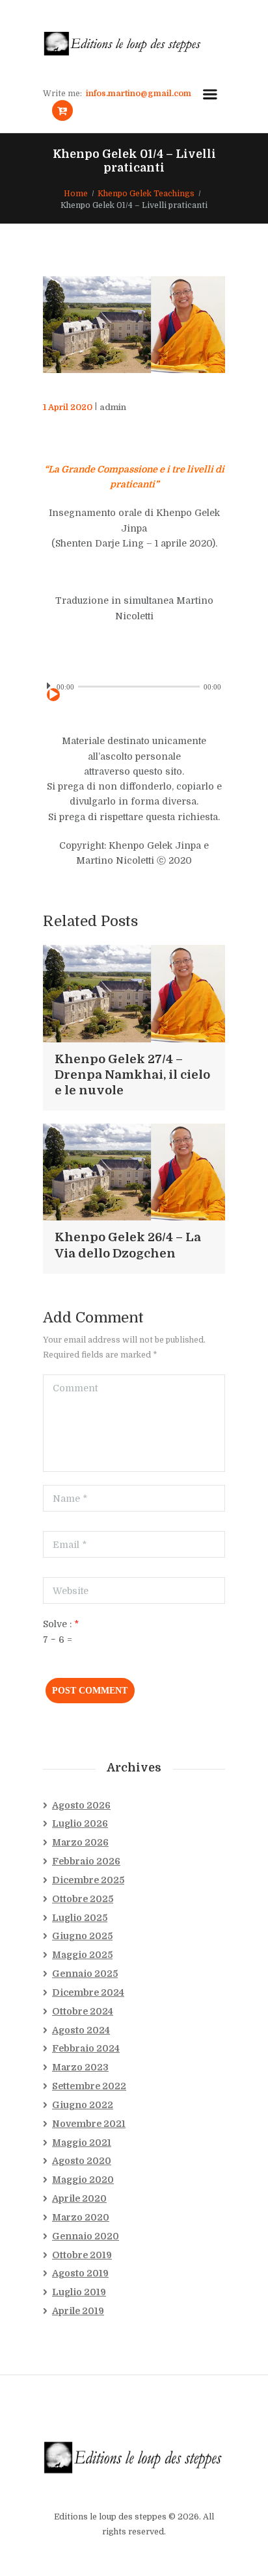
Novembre (89, 2124)
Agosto (81, 1805)
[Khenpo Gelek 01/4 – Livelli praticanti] (134, 325)
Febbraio (86, 1861)
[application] (134, 686)
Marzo (80, 1842)
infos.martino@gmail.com (139, 94)
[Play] (53, 695)
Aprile (79, 2198)
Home (76, 194)
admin (113, 407)
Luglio (80, 1823)
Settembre (89, 2086)
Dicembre (88, 1880)
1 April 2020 (68, 407)
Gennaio (85, 1974)
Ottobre (83, 1899)
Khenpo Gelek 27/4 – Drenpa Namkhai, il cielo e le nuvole (132, 1075)
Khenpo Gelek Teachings (146, 194)
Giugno (82, 1936)
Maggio (82, 1955)
